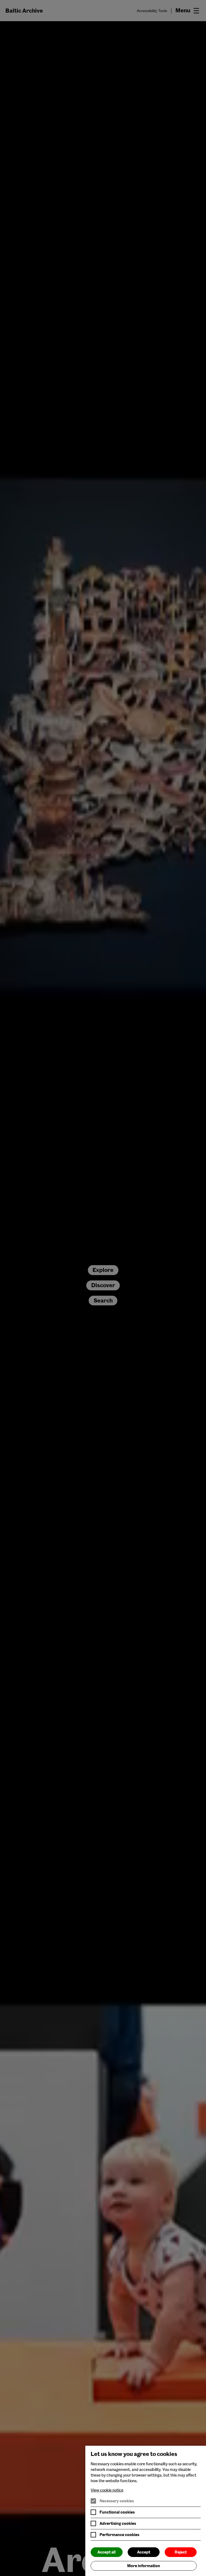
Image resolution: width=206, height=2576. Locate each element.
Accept (144, 2552)
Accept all (106, 2552)
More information (144, 2566)
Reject (181, 2552)
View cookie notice (107, 2490)
